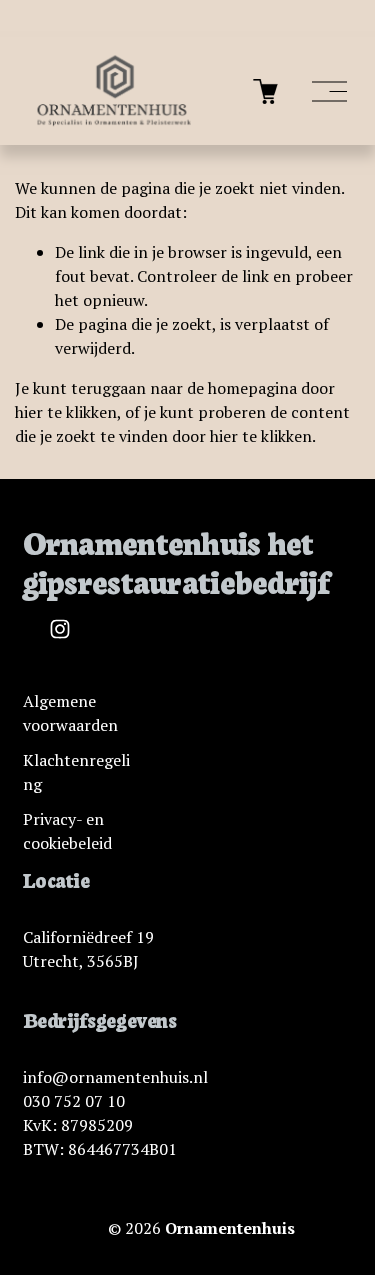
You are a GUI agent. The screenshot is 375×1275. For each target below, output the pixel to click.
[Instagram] (60, 629)
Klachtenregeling (76, 772)
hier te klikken (66, 412)
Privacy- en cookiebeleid (67, 831)
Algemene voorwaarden (70, 713)
